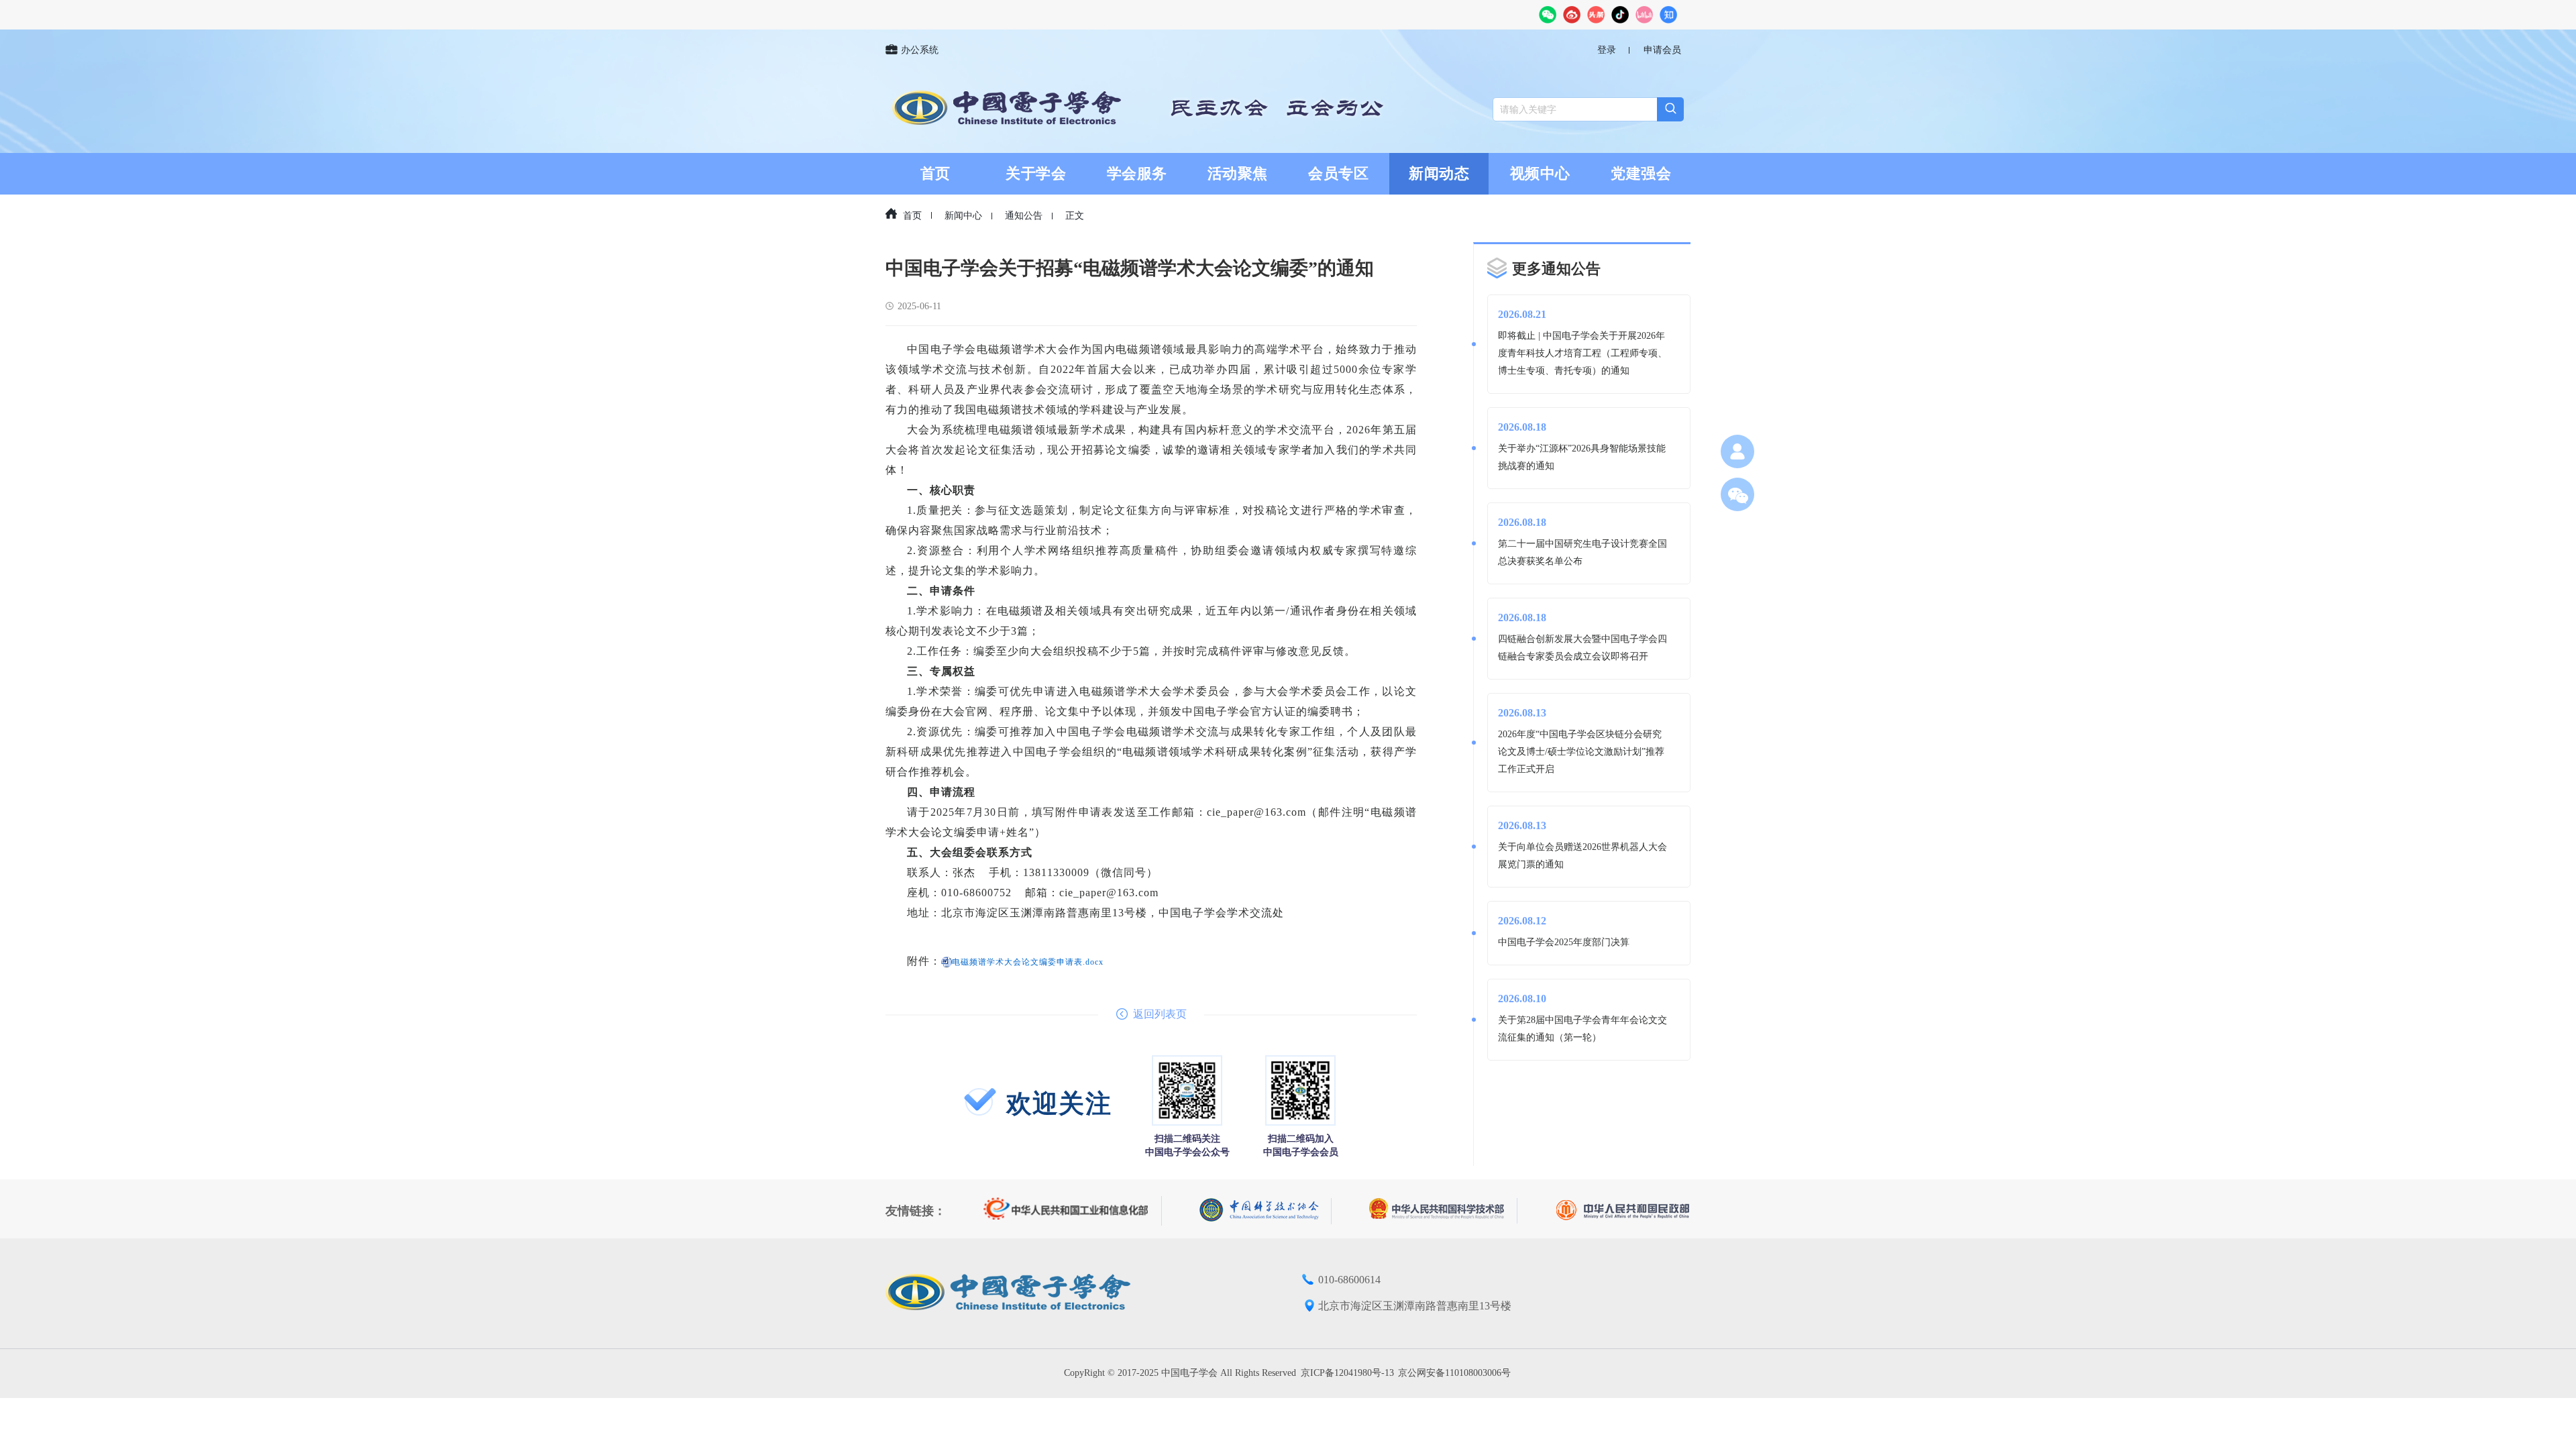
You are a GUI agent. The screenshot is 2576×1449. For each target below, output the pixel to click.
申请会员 (1662, 50)
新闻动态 (1439, 173)
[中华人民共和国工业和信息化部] (1073, 1211)
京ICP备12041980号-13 (1347, 1373)
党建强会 (1641, 173)
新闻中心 (963, 216)
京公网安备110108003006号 (1454, 1373)
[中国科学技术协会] (1266, 1211)
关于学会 (1036, 173)
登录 (1607, 50)
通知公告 (1024, 216)
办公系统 (920, 50)
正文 (1075, 216)
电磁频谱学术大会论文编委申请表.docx (1028, 962)
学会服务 (1137, 173)
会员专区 (1338, 173)
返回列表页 (1160, 1014)
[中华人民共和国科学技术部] (1443, 1211)
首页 (935, 173)
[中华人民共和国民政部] (1623, 1211)
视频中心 (1540, 173)
